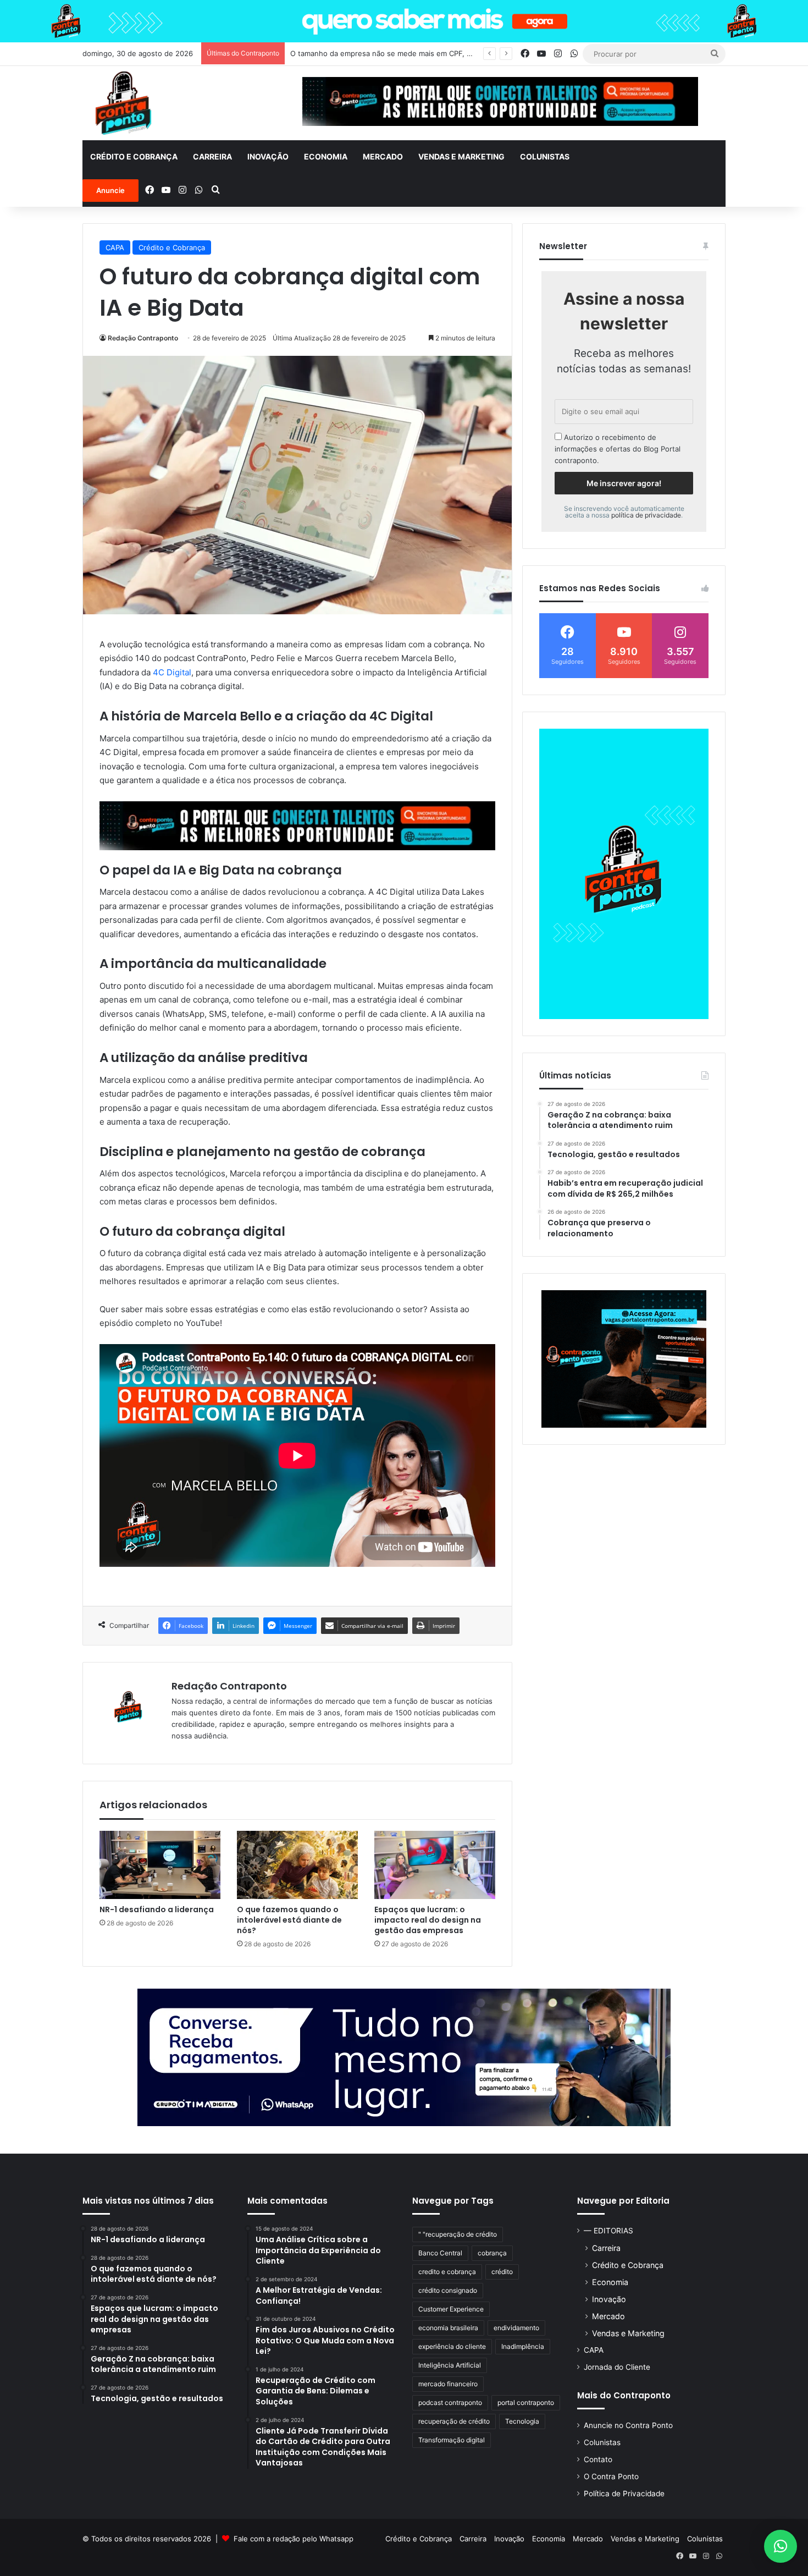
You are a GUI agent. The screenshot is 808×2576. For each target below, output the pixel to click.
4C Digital (172, 672)
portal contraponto (526, 2402)
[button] (781, 2546)
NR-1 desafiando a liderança (157, 1909)
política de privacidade (646, 515)
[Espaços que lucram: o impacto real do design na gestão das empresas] (435, 1865)
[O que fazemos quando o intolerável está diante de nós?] (297, 1865)
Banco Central (440, 2253)
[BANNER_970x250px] (404, 2057)
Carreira (212, 156)
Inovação (268, 156)
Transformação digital (452, 2440)
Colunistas (545, 156)
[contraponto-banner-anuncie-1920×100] (404, 20)
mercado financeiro (448, 2384)
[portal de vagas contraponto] (297, 825)
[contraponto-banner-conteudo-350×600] (624, 874)
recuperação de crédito (454, 2421)
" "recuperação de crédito (458, 2234)
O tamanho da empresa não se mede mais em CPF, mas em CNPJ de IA (413, 53)
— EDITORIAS (608, 2231)
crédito (502, 2272)
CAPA (115, 247)
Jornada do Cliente (617, 2367)
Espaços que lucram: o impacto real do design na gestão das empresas (428, 1920)
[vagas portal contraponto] (624, 1359)
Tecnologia (522, 2421)
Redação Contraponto (143, 338)
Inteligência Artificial (450, 2365)
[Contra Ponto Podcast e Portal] (123, 103)
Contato (598, 2459)
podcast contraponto (450, 2402)
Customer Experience (451, 2309)
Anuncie (110, 190)
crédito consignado (448, 2290)
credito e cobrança (447, 2272)
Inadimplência (523, 2346)
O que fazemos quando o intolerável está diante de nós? (289, 1920)
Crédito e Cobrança (134, 156)
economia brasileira (448, 2328)
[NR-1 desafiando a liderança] (160, 1865)
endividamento (516, 2328)
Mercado (383, 156)
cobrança (492, 2253)
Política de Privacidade (624, 2494)
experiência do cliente (452, 2346)
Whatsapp (336, 2539)
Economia (326, 156)
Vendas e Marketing (461, 156)
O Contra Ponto (611, 2476)
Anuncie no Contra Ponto (628, 2425)
